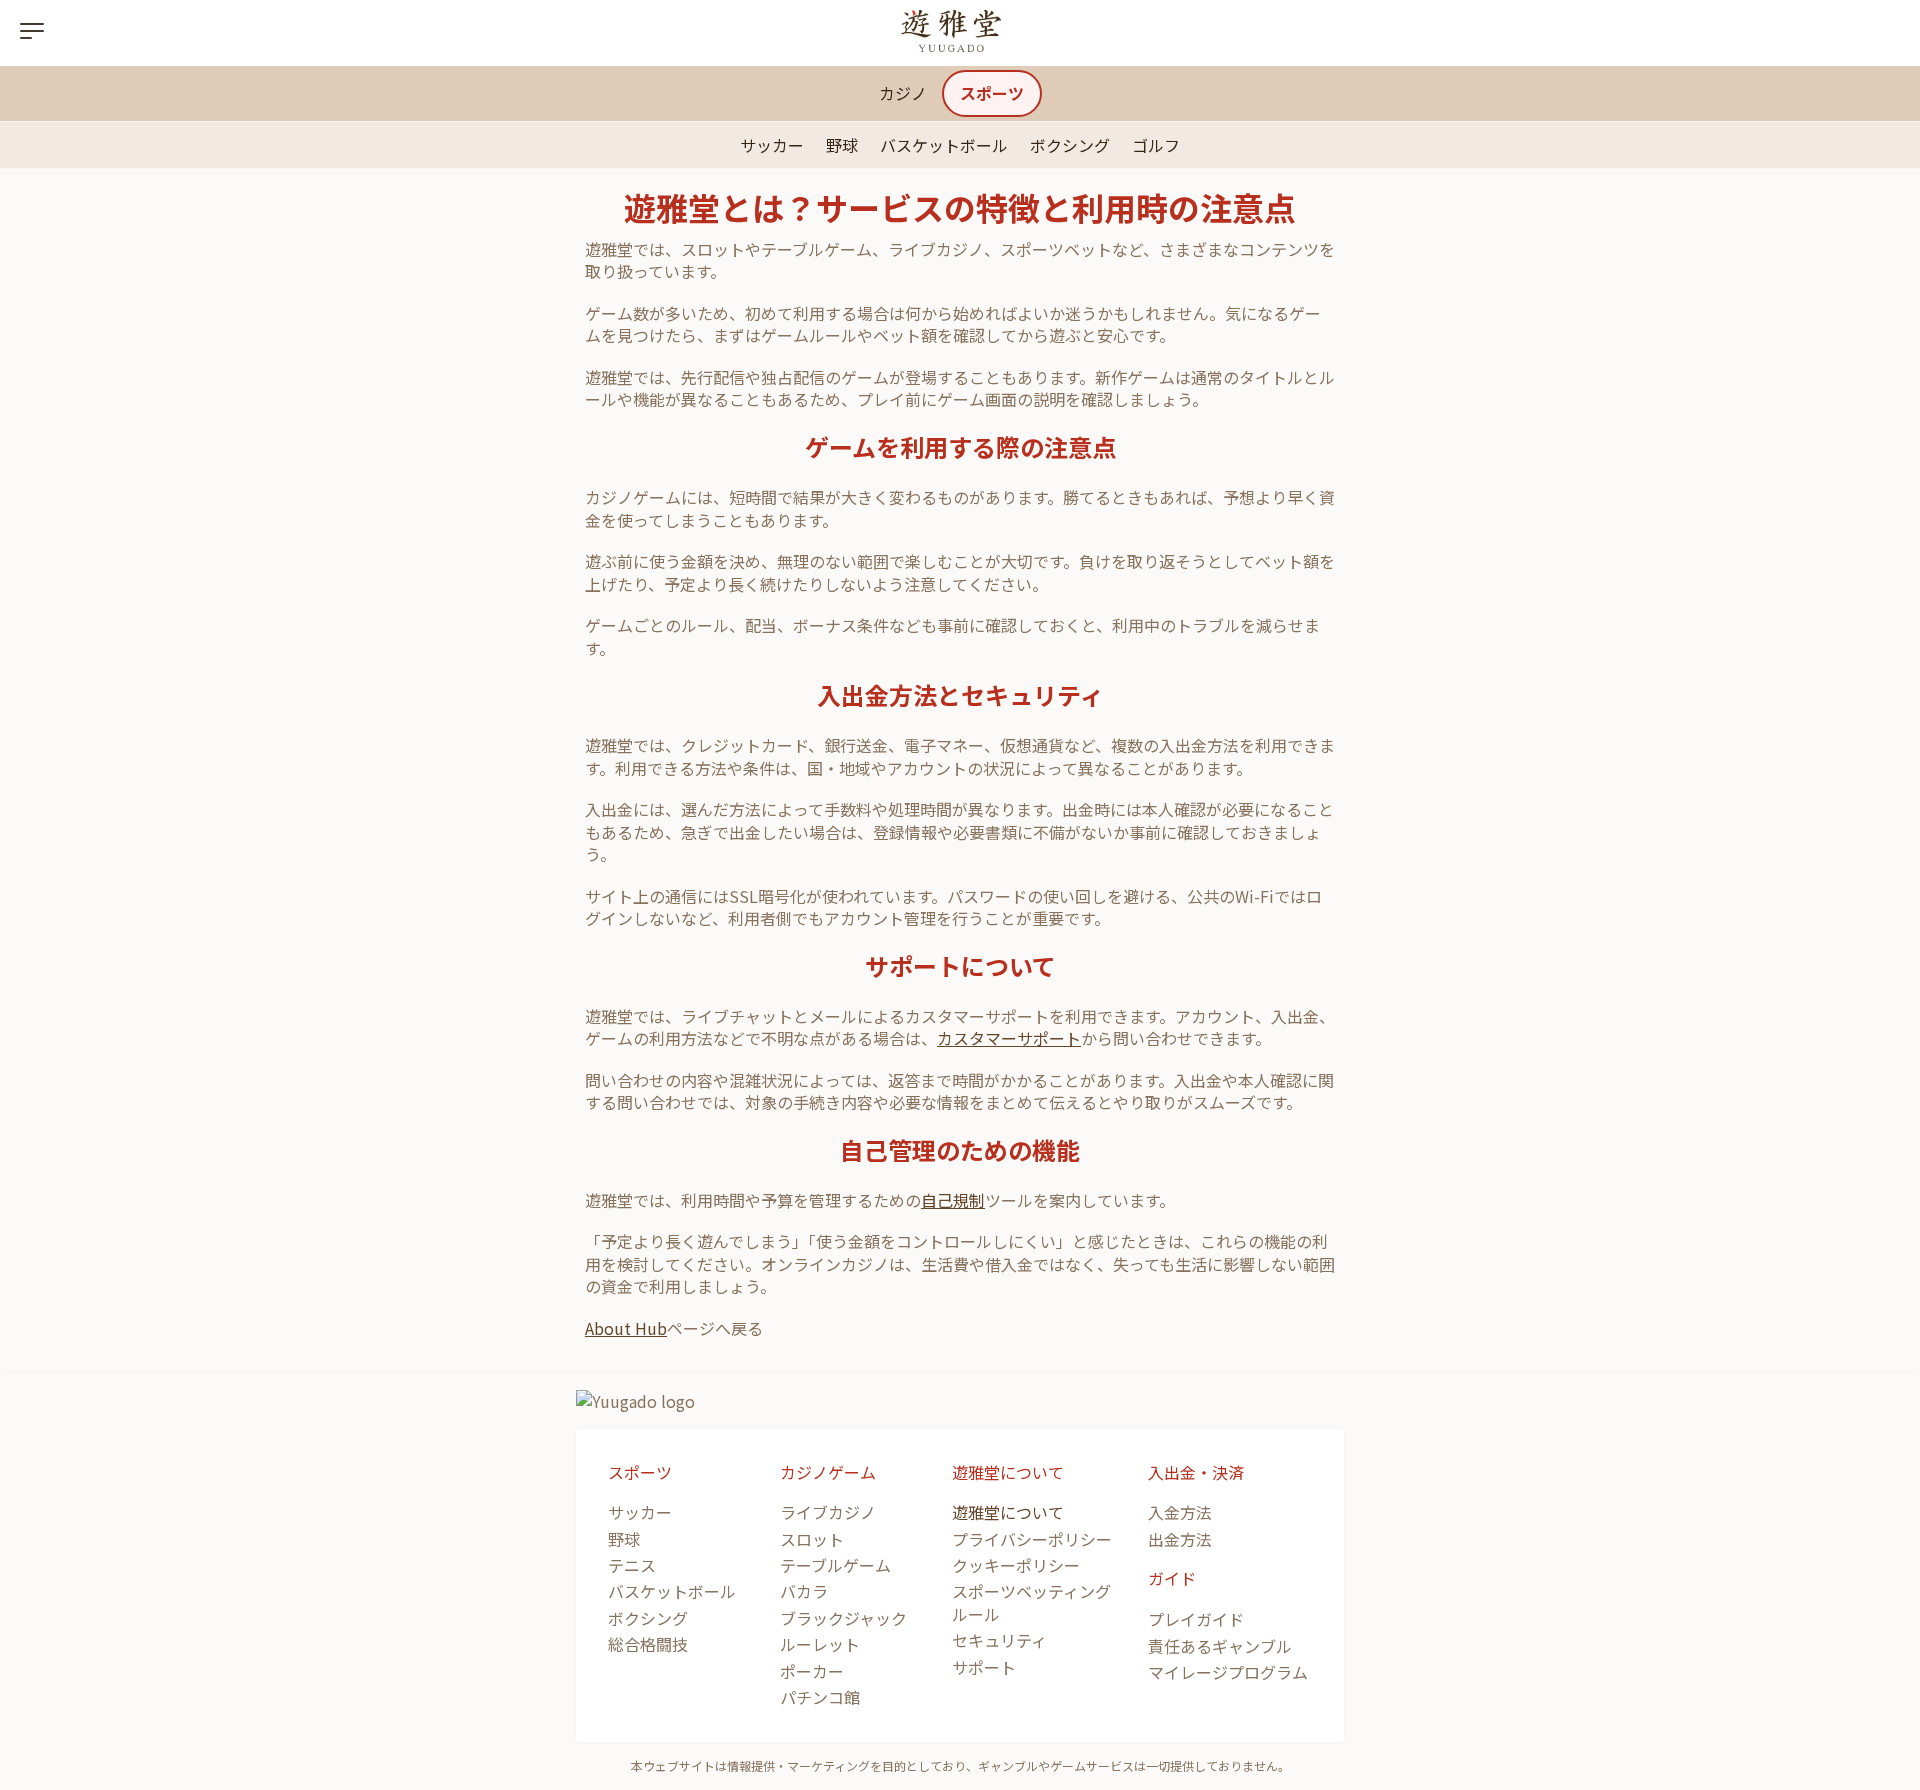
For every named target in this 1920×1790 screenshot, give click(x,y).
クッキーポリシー (1016, 1565)
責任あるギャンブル (1220, 1646)
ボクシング (1070, 145)
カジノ (903, 93)
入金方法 (1180, 1512)
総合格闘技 (648, 1644)
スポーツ (992, 93)
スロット (812, 1539)
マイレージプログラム (1228, 1672)
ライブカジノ (828, 1512)
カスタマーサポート (1009, 1038)
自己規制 (953, 1200)
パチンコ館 (820, 1697)
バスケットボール (944, 145)
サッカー (772, 145)
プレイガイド (1196, 1619)
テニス (632, 1565)
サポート (984, 1667)
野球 (842, 145)
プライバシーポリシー (1032, 1539)
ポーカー (812, 1671)
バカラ (804, 1591)
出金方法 (1180, 1539)
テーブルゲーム (835, 1565)
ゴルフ (1156, 145)
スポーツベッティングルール (1031, 1602)
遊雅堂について (1008, 1512)
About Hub (626, 1328)
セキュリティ (999, 1640)
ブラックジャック (843, 1618)
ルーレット (820, 1644)
